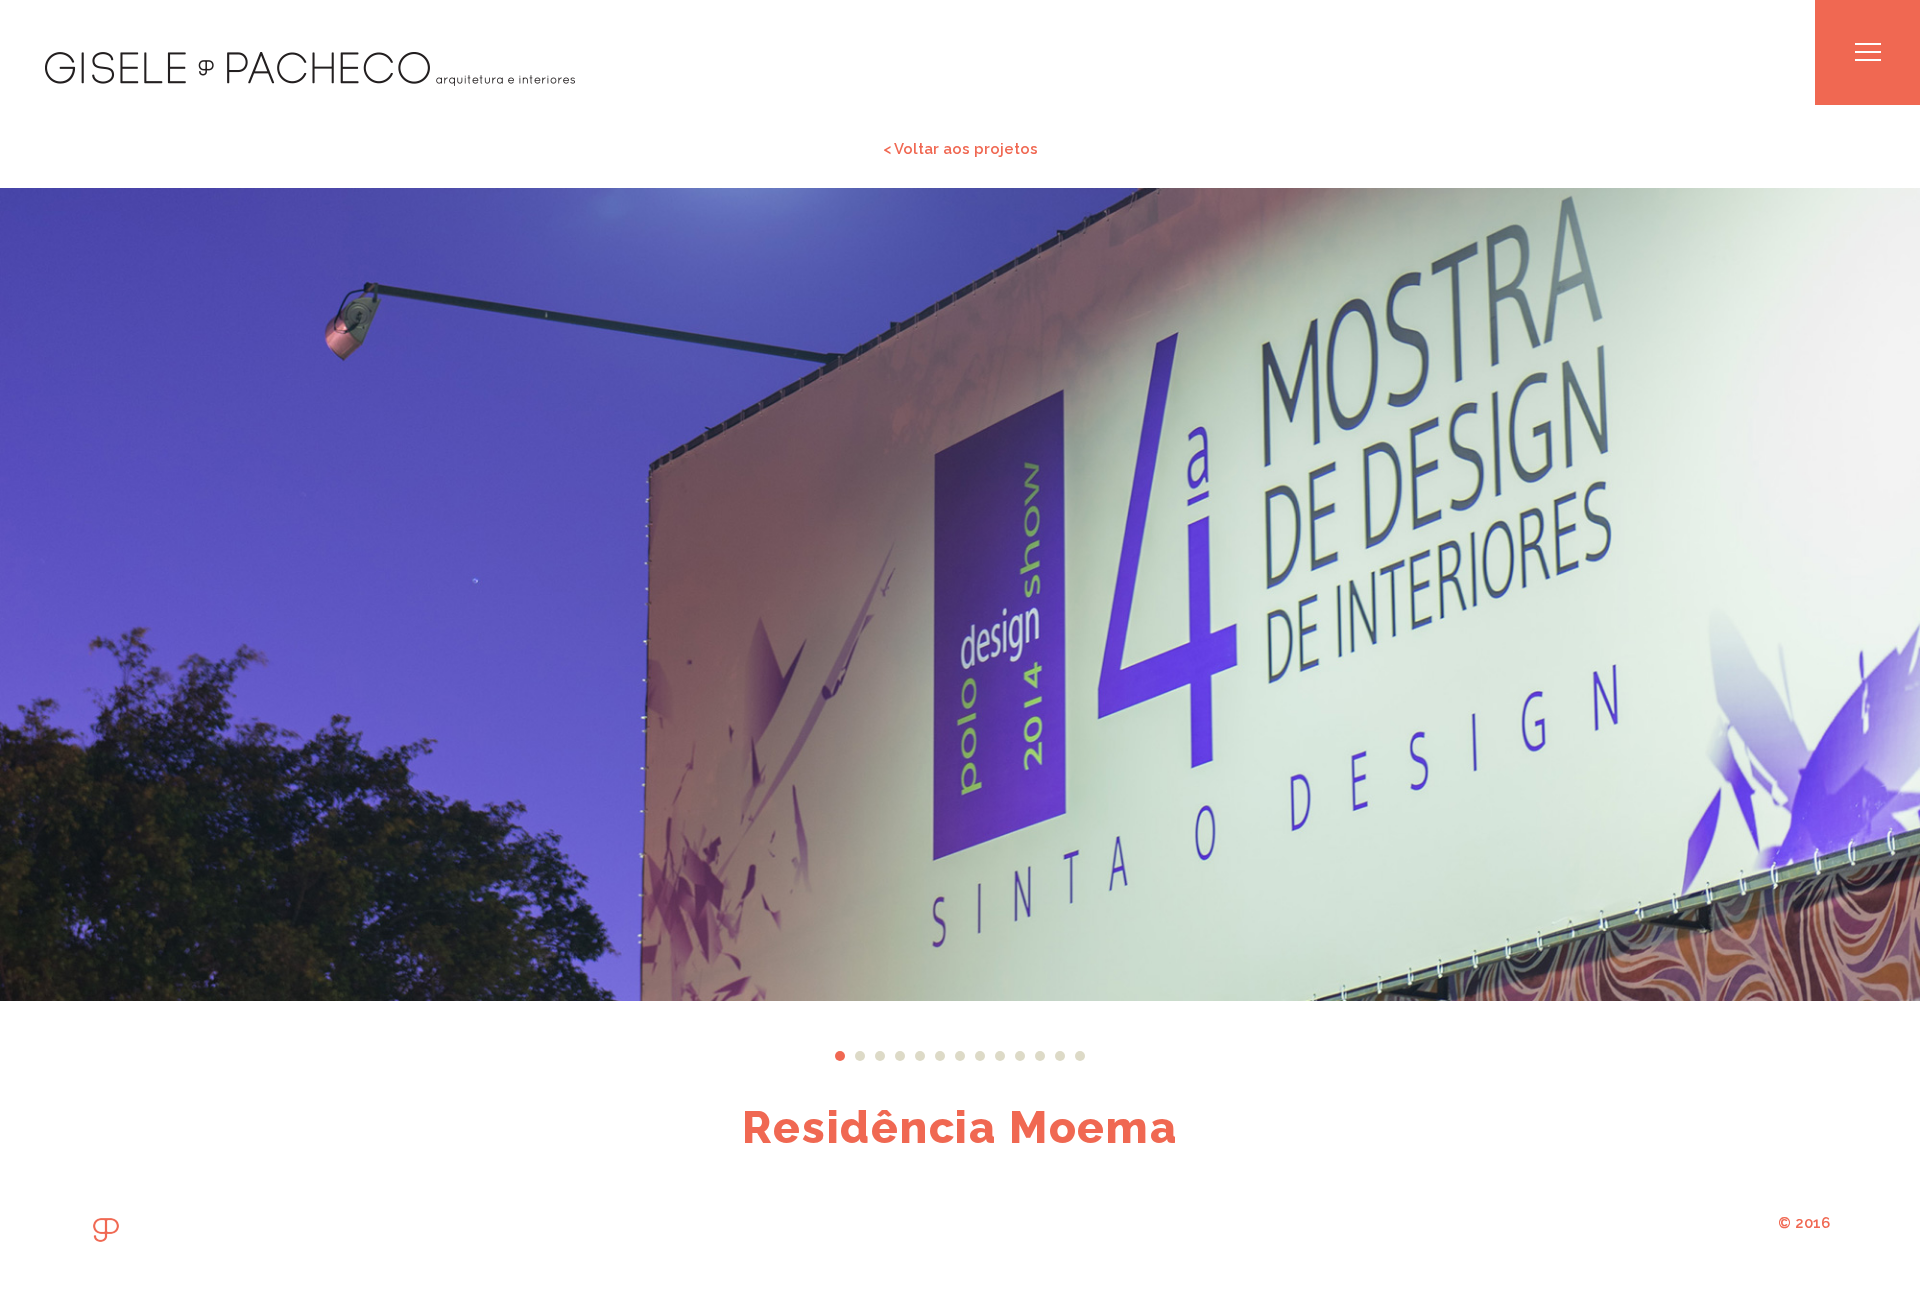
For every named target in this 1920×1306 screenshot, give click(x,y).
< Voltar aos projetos (960, 148)
